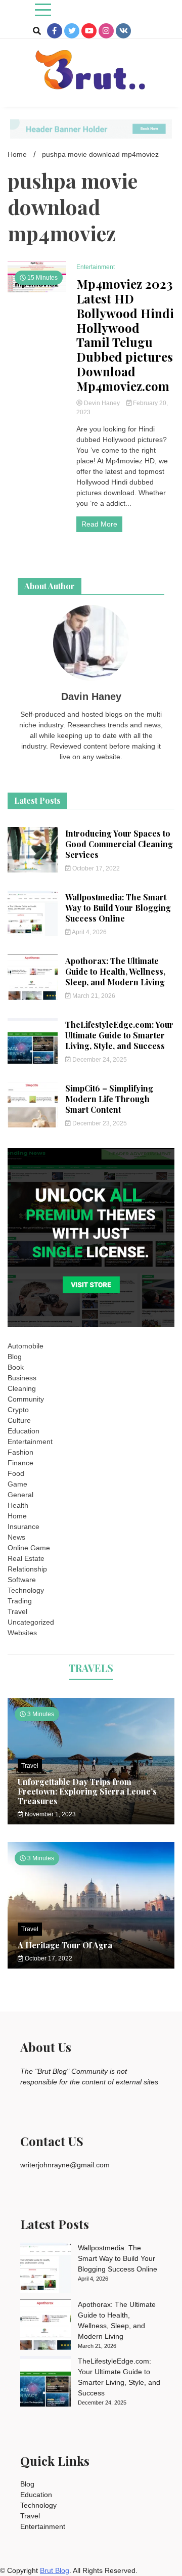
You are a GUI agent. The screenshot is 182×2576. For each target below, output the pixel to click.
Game (17, 1484)
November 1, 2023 (50, 1814)
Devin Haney (102, 403)
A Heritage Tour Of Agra (65, 1945)
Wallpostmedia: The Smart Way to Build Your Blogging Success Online (118, 908)
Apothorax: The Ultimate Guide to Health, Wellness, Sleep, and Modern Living (115, 971)
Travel (17, 1611)
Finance (20, 1463)
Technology (26, 1590)
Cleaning (22, 1388)
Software (22, 1580)
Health (18, 1505)
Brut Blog (55, 2570)
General (20, 1495)
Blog (15, 1357)
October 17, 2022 (95, 868)
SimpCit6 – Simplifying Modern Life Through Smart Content (109, 1099)
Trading (20, 1601)
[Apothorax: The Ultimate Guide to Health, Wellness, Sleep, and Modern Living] (45, 2326)
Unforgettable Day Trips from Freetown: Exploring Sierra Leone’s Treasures (87, 1791)
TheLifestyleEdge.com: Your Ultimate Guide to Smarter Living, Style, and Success (119, 1035)
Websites (22, 1633)
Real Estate (26, 1558)
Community (26, 1399)
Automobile (26, 1346)
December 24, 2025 (99, 1060)
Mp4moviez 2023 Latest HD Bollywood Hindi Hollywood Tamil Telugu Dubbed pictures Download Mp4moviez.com (125, 335)
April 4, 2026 (89, 932)
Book (16, 1367)
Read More (99, 524)
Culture (19, 1420)
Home (17, 1516)
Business (22, 1378)
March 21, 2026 (93, 996)
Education (24, 1431)
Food (16, 1473)
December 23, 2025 (99, 1123)
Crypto (18, 1410)
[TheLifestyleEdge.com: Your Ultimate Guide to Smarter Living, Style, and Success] (45, 2383)
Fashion (20, 1452)
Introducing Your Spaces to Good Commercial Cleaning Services (119, 844)
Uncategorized (31, 1622)
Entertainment (96, 267)
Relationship (27, 1569)
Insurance (24, 1526)
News (16, 1537)
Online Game (29, 1548)
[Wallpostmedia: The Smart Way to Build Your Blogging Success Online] (45, 2269)
